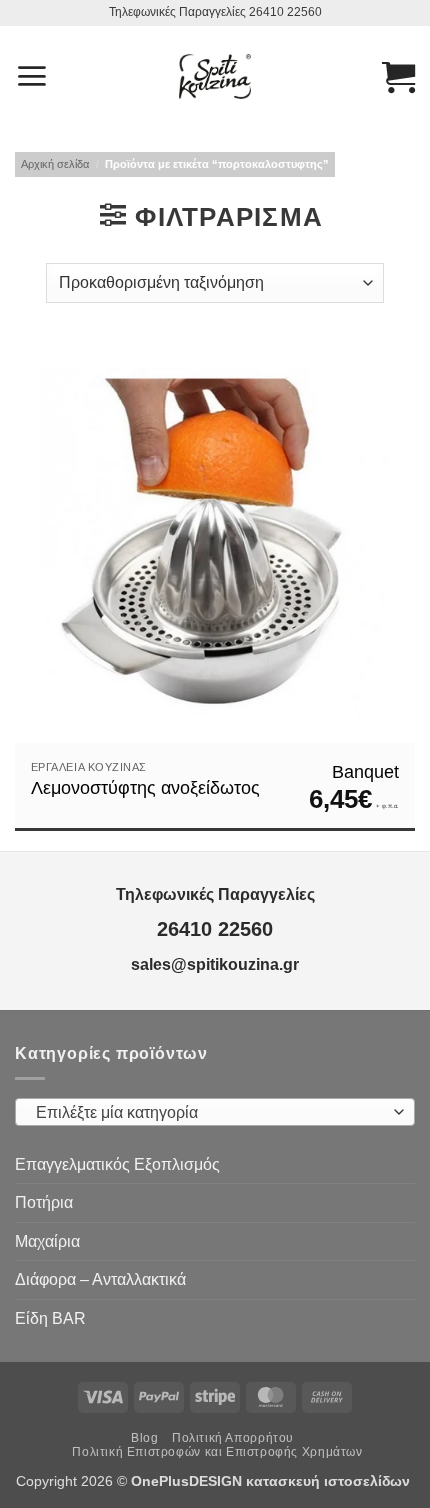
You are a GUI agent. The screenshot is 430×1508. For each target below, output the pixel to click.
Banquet (365, 772)
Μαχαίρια (47, 1241)
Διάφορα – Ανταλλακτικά (100, 1279)
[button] (31, 76)
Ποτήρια (44, 1202)
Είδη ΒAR (50, 1318)
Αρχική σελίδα (55, 164)
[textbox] (210, 1113)
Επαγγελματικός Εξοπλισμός (117, 1164)
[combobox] (215, 1112)
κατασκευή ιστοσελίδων (330, 1481)
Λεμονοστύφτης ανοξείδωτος (145, 788)
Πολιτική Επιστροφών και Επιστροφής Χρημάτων (217, 1452)
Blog (144, 1438)
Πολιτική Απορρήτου (233, 1438)
